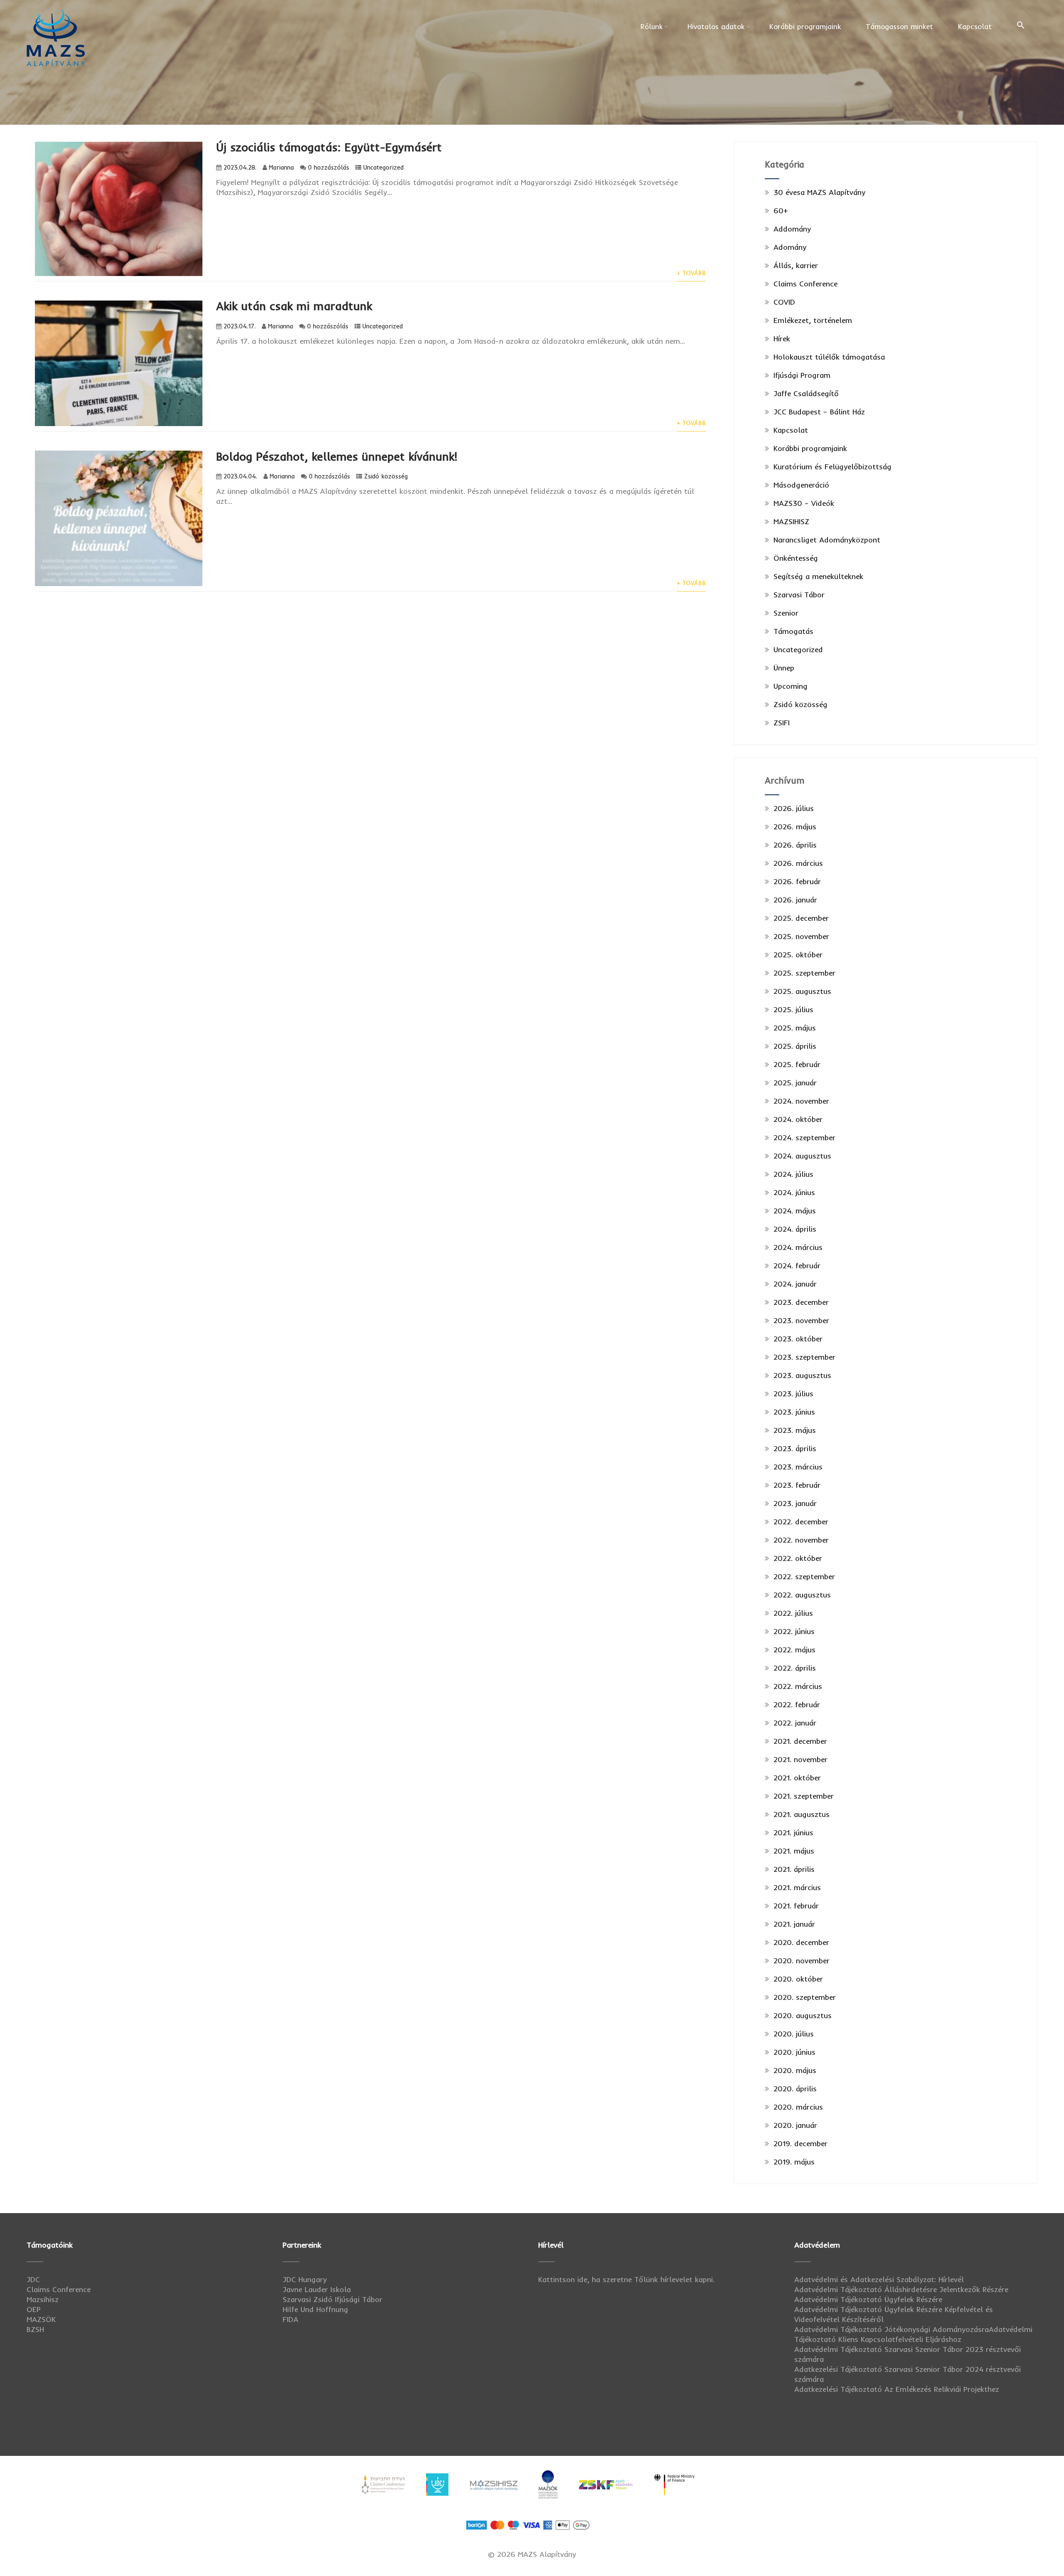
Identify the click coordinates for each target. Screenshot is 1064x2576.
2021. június (793, 1833)
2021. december (800, 1741)
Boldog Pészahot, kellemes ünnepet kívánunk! (337, 456)
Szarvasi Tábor (799, 595)
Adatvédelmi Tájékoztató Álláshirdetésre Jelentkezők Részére (901, 2289)
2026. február (797, 881)
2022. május (794, 1650)
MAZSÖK (41, 2319)
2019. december (800, 2143)
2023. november (801, 1320)
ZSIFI (782, 723)
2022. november (801, 1540)
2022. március (798, 1686)
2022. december (801, 1522)
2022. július (793, 1613)
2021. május (794, 1851)
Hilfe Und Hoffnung (315, 2309)
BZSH (35, 2329)
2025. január (795, 1083)
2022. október (798, 1558)
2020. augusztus (803, 2015)
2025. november (801, 936)
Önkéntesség (796, 558)
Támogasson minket (899, 26)
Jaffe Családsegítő (806, 393)
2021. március (797, 1887)
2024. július (793, 1174)
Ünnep (784, 668)
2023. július (793, 1394)
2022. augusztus (802, 1595)
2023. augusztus (802, 1375)
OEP (34, 2309)
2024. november (801, 1101)
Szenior (786, 613)
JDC (33, 2279)
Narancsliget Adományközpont (827, 540)
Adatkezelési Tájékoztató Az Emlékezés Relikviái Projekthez (897, 2389)
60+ (781, 211)
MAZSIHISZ (791, 521)
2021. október (797, 1778)
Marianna (281, 168)
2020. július (794, 2034)
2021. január (794, 1924)
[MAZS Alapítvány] (56, 9)
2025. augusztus (802, 991)
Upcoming (791, 686)
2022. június (794, 1631)
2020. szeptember (805, 1997)
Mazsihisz (43, 2299)
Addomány (792, 229)
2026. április (795, 845)
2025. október (798, 955)
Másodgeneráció (801, 485)
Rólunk (651, 26)
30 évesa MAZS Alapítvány (819, 192)
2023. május (795, 1430)
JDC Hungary (305, 2279)
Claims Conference (805, 284)
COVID (784, 302)
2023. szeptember (804, 1357)
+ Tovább (691, 273)
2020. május (795, 2070)
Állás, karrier (796, 265)
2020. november (802, 1961)
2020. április (795, 2089)
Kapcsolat (975, 26)
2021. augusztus (802, 1814)
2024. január (795, 1284)
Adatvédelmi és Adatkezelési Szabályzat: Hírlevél (879, 2279)
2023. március (798, 1467)
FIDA (291, 2319)
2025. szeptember (804, 973)
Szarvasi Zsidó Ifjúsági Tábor (332, 2299)
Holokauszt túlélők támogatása (829, 357)
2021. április (794, 1869)
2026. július (794, 808)
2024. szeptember (804, 1138)
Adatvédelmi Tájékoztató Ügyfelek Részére (868, 2299)
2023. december (801, 1302)
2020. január (795, 2125)
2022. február (797, 1705)
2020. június (794, 2052)
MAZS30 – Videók (804, 503)
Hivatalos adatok (716, 26)
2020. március (798, 2107)
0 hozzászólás (329, 168)
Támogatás (793, 631)
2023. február (797, 1485)
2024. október (798, 1119)
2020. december (801, 1942)
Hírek (782, 339)
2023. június (794, 1412)
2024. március (798, 1247)
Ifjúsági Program (802, 375)
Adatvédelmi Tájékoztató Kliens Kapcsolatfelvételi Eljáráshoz (913, 2334)
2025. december (801, 918)
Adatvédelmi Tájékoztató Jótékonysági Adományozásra (892, 2329)
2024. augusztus (802, 1156)
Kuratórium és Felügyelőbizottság (832, 467)
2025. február (797, 1064)
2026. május (795, 827)
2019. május (794, 2162)
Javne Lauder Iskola (317, 2289)
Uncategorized (383, 168)
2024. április (795, 1229)
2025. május (795, 1028)
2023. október (798, 1339)
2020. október (798, 1979)
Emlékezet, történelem (813, 320)
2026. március (798, 863)
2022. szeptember (804, 1576)
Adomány (790, 247)
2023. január (795, 1503)
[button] (1021, 25)
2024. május (795, 1211)
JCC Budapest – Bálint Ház (819, 412)
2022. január (795, 1723)
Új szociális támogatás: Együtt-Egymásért (329, 147)
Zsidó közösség (386, 476)
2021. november (800, 1759)
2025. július (793, 1009)
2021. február (796, 1906)
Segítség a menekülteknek (818, 576)
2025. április (795, 1046)
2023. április (795, 1448)
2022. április (795, 1668)
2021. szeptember (804, 1796)
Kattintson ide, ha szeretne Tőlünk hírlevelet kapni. (626, 2279)
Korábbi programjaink (805, 26)
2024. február (797, 1266)
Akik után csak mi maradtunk (294, 306)
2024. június (794, 1192)
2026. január (795, 900)
